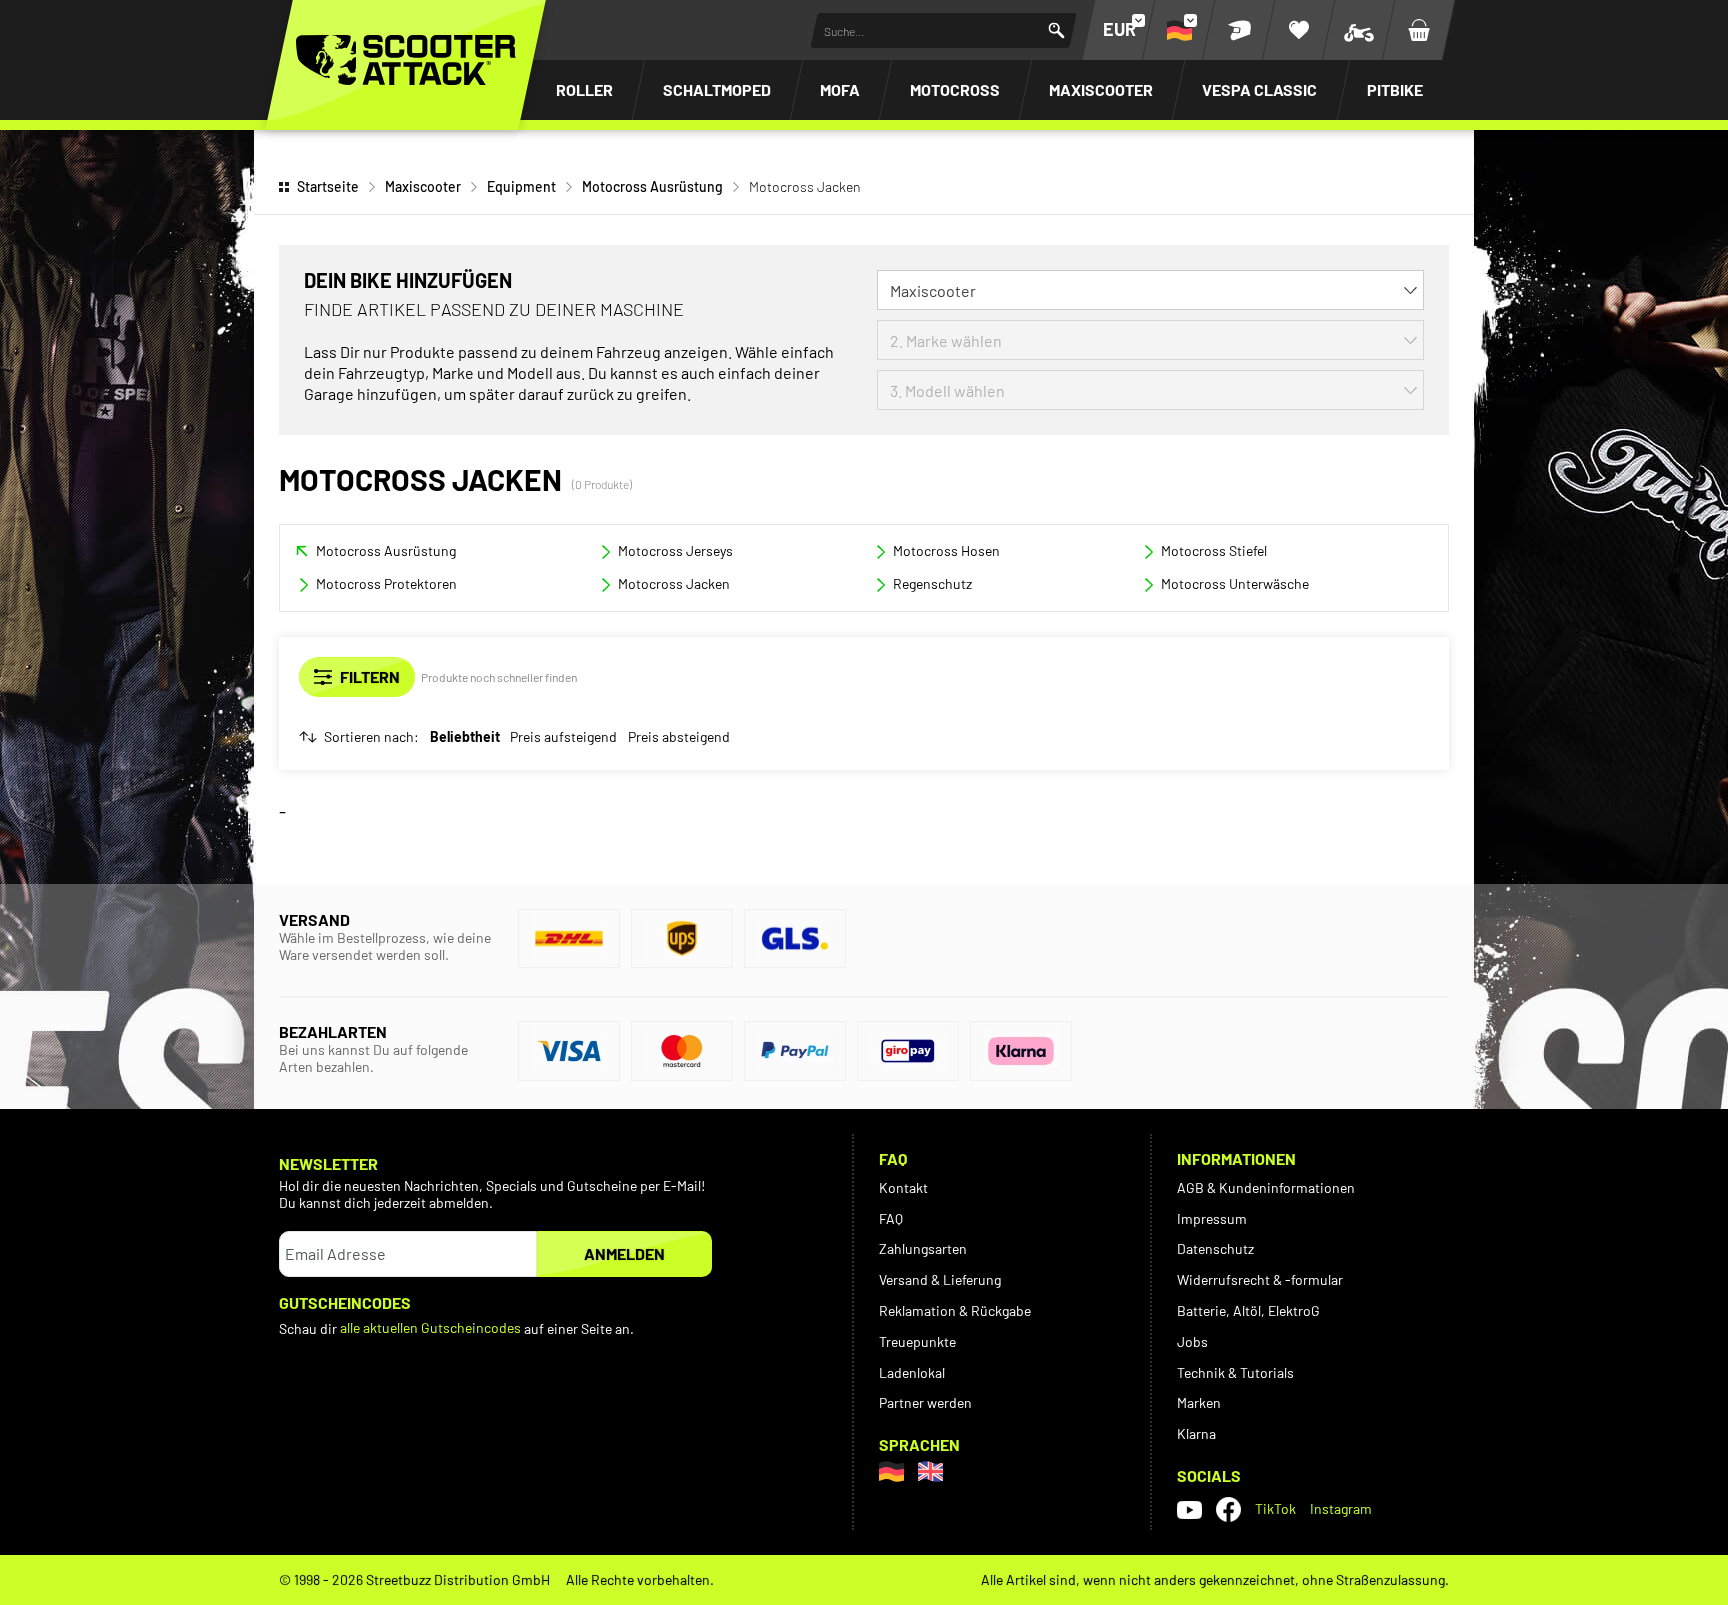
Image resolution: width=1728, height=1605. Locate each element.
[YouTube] (1189, 1509)
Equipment (521, 186)
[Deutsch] (891, 1471)
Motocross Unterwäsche (1235, 583)
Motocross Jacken (674, 583)
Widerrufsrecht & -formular (1260, 1279)
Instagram (1341, 1508)
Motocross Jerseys (675, 550)
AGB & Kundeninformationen (1266, 1187)
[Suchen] (1056, 30)
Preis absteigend (679, 737)
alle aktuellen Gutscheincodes (430, 1327)
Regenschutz (932, 583)
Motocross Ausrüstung (652, 186)
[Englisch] (930, 1471)
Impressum (1212, 1218)
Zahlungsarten (923, 1248)
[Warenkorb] (1419, 30)
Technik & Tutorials (1235, 1372)
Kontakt (903, 1187)
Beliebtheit (465, 737)
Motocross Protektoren (386, 583)
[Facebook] (1228, 1509)
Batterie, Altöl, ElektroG (1248, 1310)
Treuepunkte (917, 1341)
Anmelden (624, 1253)
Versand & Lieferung (940, 1279)
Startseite (328, 186)
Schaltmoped (717, 89)
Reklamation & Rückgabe (955, 1310)
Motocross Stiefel (1214, 550)
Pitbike (1395, 89)
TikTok (1275, 1508)
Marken (1199, 1402)
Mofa (840, 89)
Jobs (1192, 1341)
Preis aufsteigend (563, 737)
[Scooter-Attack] (406, 60)
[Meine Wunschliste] (1299, 30)
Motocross (955, 89)
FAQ (891, 1218)
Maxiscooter (1101, 89)
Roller (584, 89)
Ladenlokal (912, 1372)
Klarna (1196, 1433)
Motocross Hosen (946, 550)
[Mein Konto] (1239, 30)
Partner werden (925, 1402)
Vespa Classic (1259, 89)
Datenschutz (1215, 1248)
